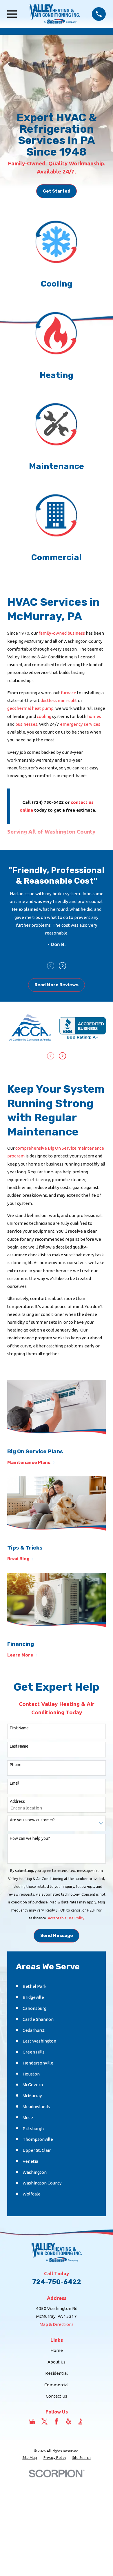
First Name (19, 1728)
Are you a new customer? (32, 1820)
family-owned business (62, 633)
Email (15, 1783)
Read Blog (18, 1559)
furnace (69, 693)
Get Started (57, 191)
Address (17, 1801)
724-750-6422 (57, 2282)
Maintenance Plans (29, 1463)
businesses (26, 724)
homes (94, 716)
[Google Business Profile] (32, 2421)
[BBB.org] (80, 2421)
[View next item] (62, 966)
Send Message (57, 1936)
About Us (57, 2362)
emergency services (80, 724)
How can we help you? (30, 1838)
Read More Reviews (57, 985)
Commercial (57, 2385)
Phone (16, 1765)
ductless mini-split (59, 700)
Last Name (19, 1746)
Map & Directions (57, 2324)
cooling (44, 716)
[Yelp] (69, 2421)
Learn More (20, 1655)
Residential (57, 2373)
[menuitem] (30, 2458)
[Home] (54, 14)
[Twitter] (44, 2421)
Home (57, 2350)
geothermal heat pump (30, 708)
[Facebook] (56, 2421)
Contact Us (57, 2396)
